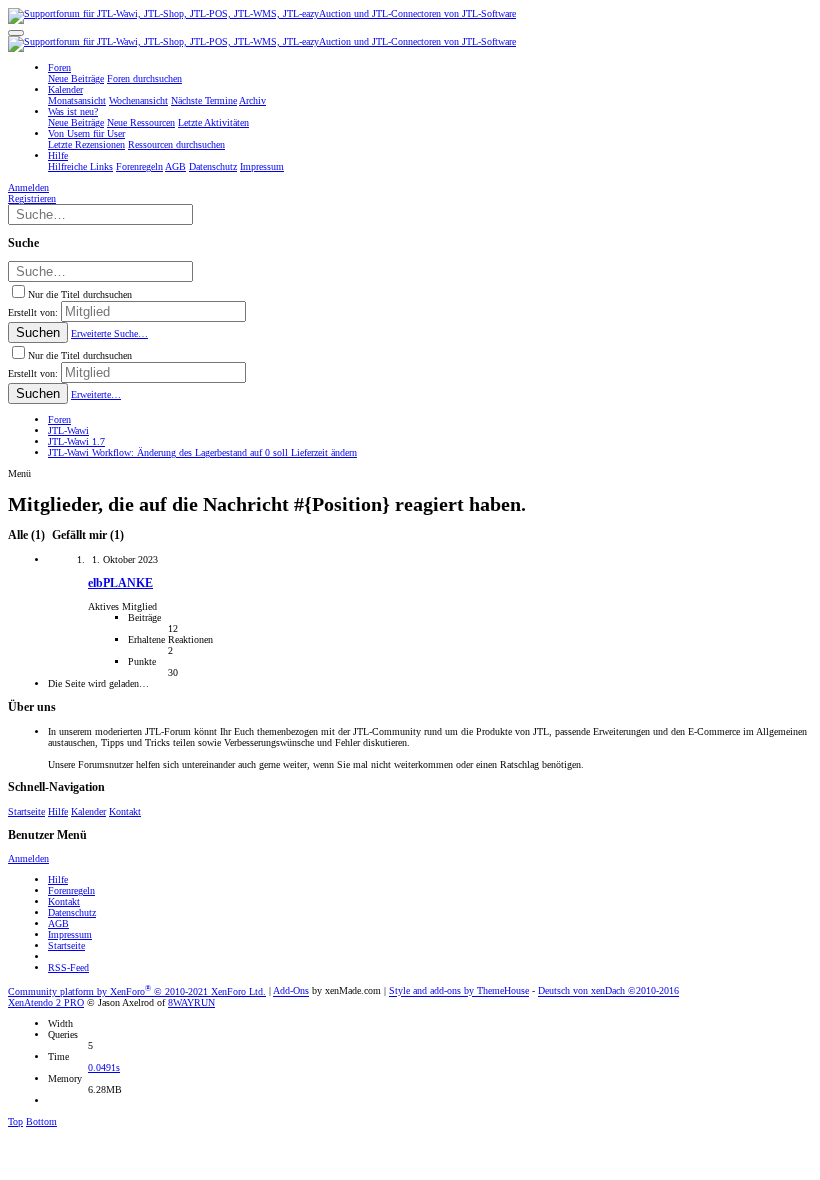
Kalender (88, 811)
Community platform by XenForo (137, 991)
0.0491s (104, 1067)
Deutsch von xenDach (608, 991)
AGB (58, 923)
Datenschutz (72, 912)
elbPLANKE (120, 583)
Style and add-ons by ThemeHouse (459, 991)
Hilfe (58, 811)
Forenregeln (71, 890)
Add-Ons (291, 991)
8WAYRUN (191, 1002)
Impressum (70, 934)
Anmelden (28, 858)
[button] (16, 33)
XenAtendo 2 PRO (46, 1002)
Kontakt (125, 811)
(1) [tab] (28, 535)
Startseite (26, 811)
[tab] (86, 535)
